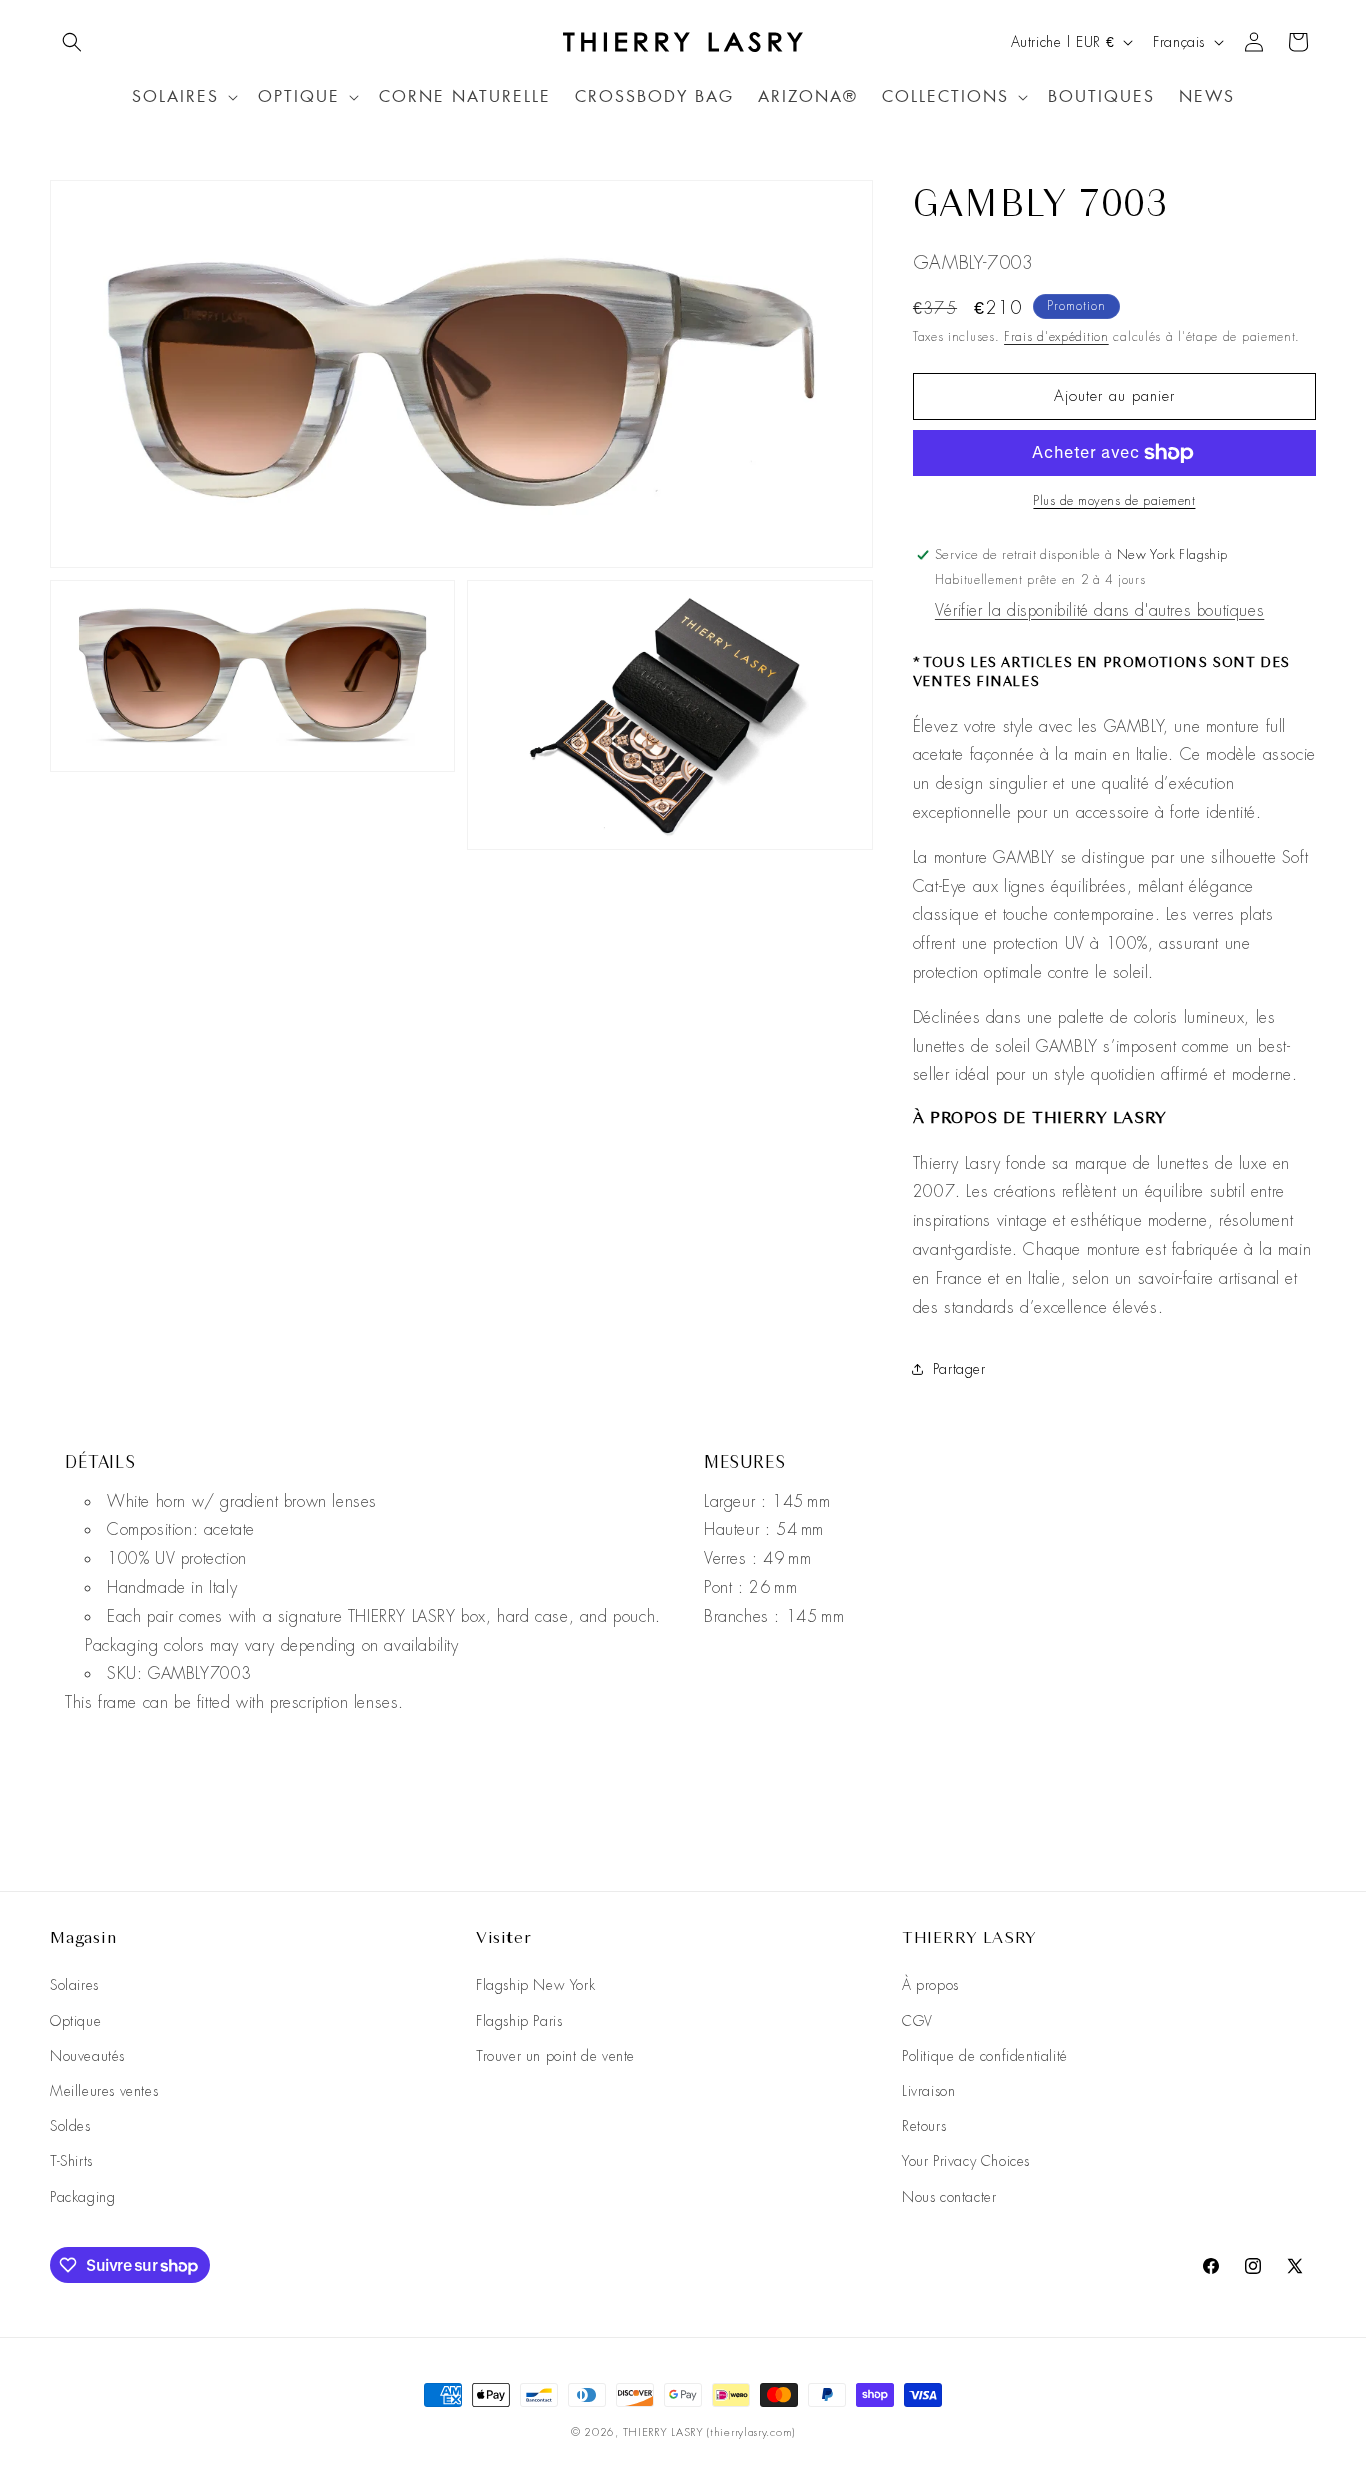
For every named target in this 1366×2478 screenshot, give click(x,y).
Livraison (928, 2091)
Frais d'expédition (1056, 337)
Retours (924, 2126)
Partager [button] (959, 1369)
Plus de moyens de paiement (1114, 501)
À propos (930, 1985)
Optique (75, 2021)
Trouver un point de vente (555, 2056)
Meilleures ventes (104, 2091)
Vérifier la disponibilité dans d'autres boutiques (1099, 610)
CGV (917, 2021)
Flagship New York (535, 1985)
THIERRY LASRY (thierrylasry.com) (709, 2432)
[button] (72, 42)
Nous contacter (949, 2197)
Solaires (74, 1985)
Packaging (82, 2197)
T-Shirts (71, 2161)
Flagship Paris (519, 2021)
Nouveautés (87, 2056)
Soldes (70, 2126)
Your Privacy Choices (966, 2161)
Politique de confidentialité (985, 2056)
